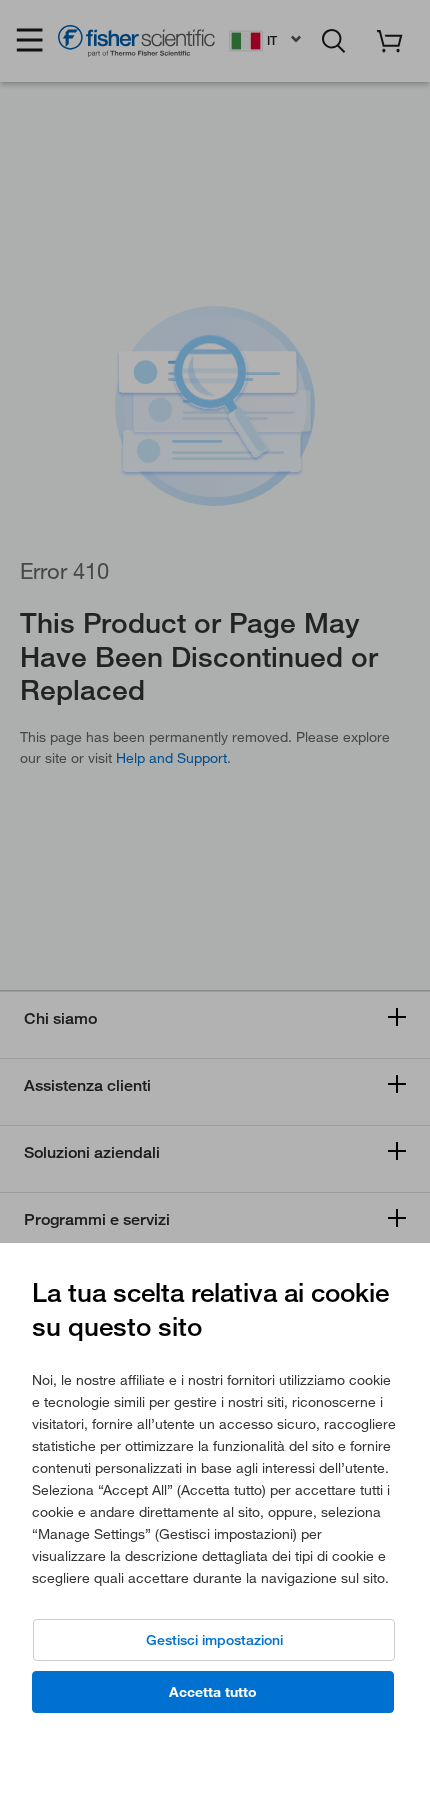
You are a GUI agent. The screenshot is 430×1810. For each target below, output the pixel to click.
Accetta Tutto (213, 1692)
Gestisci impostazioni (214, 1640)
